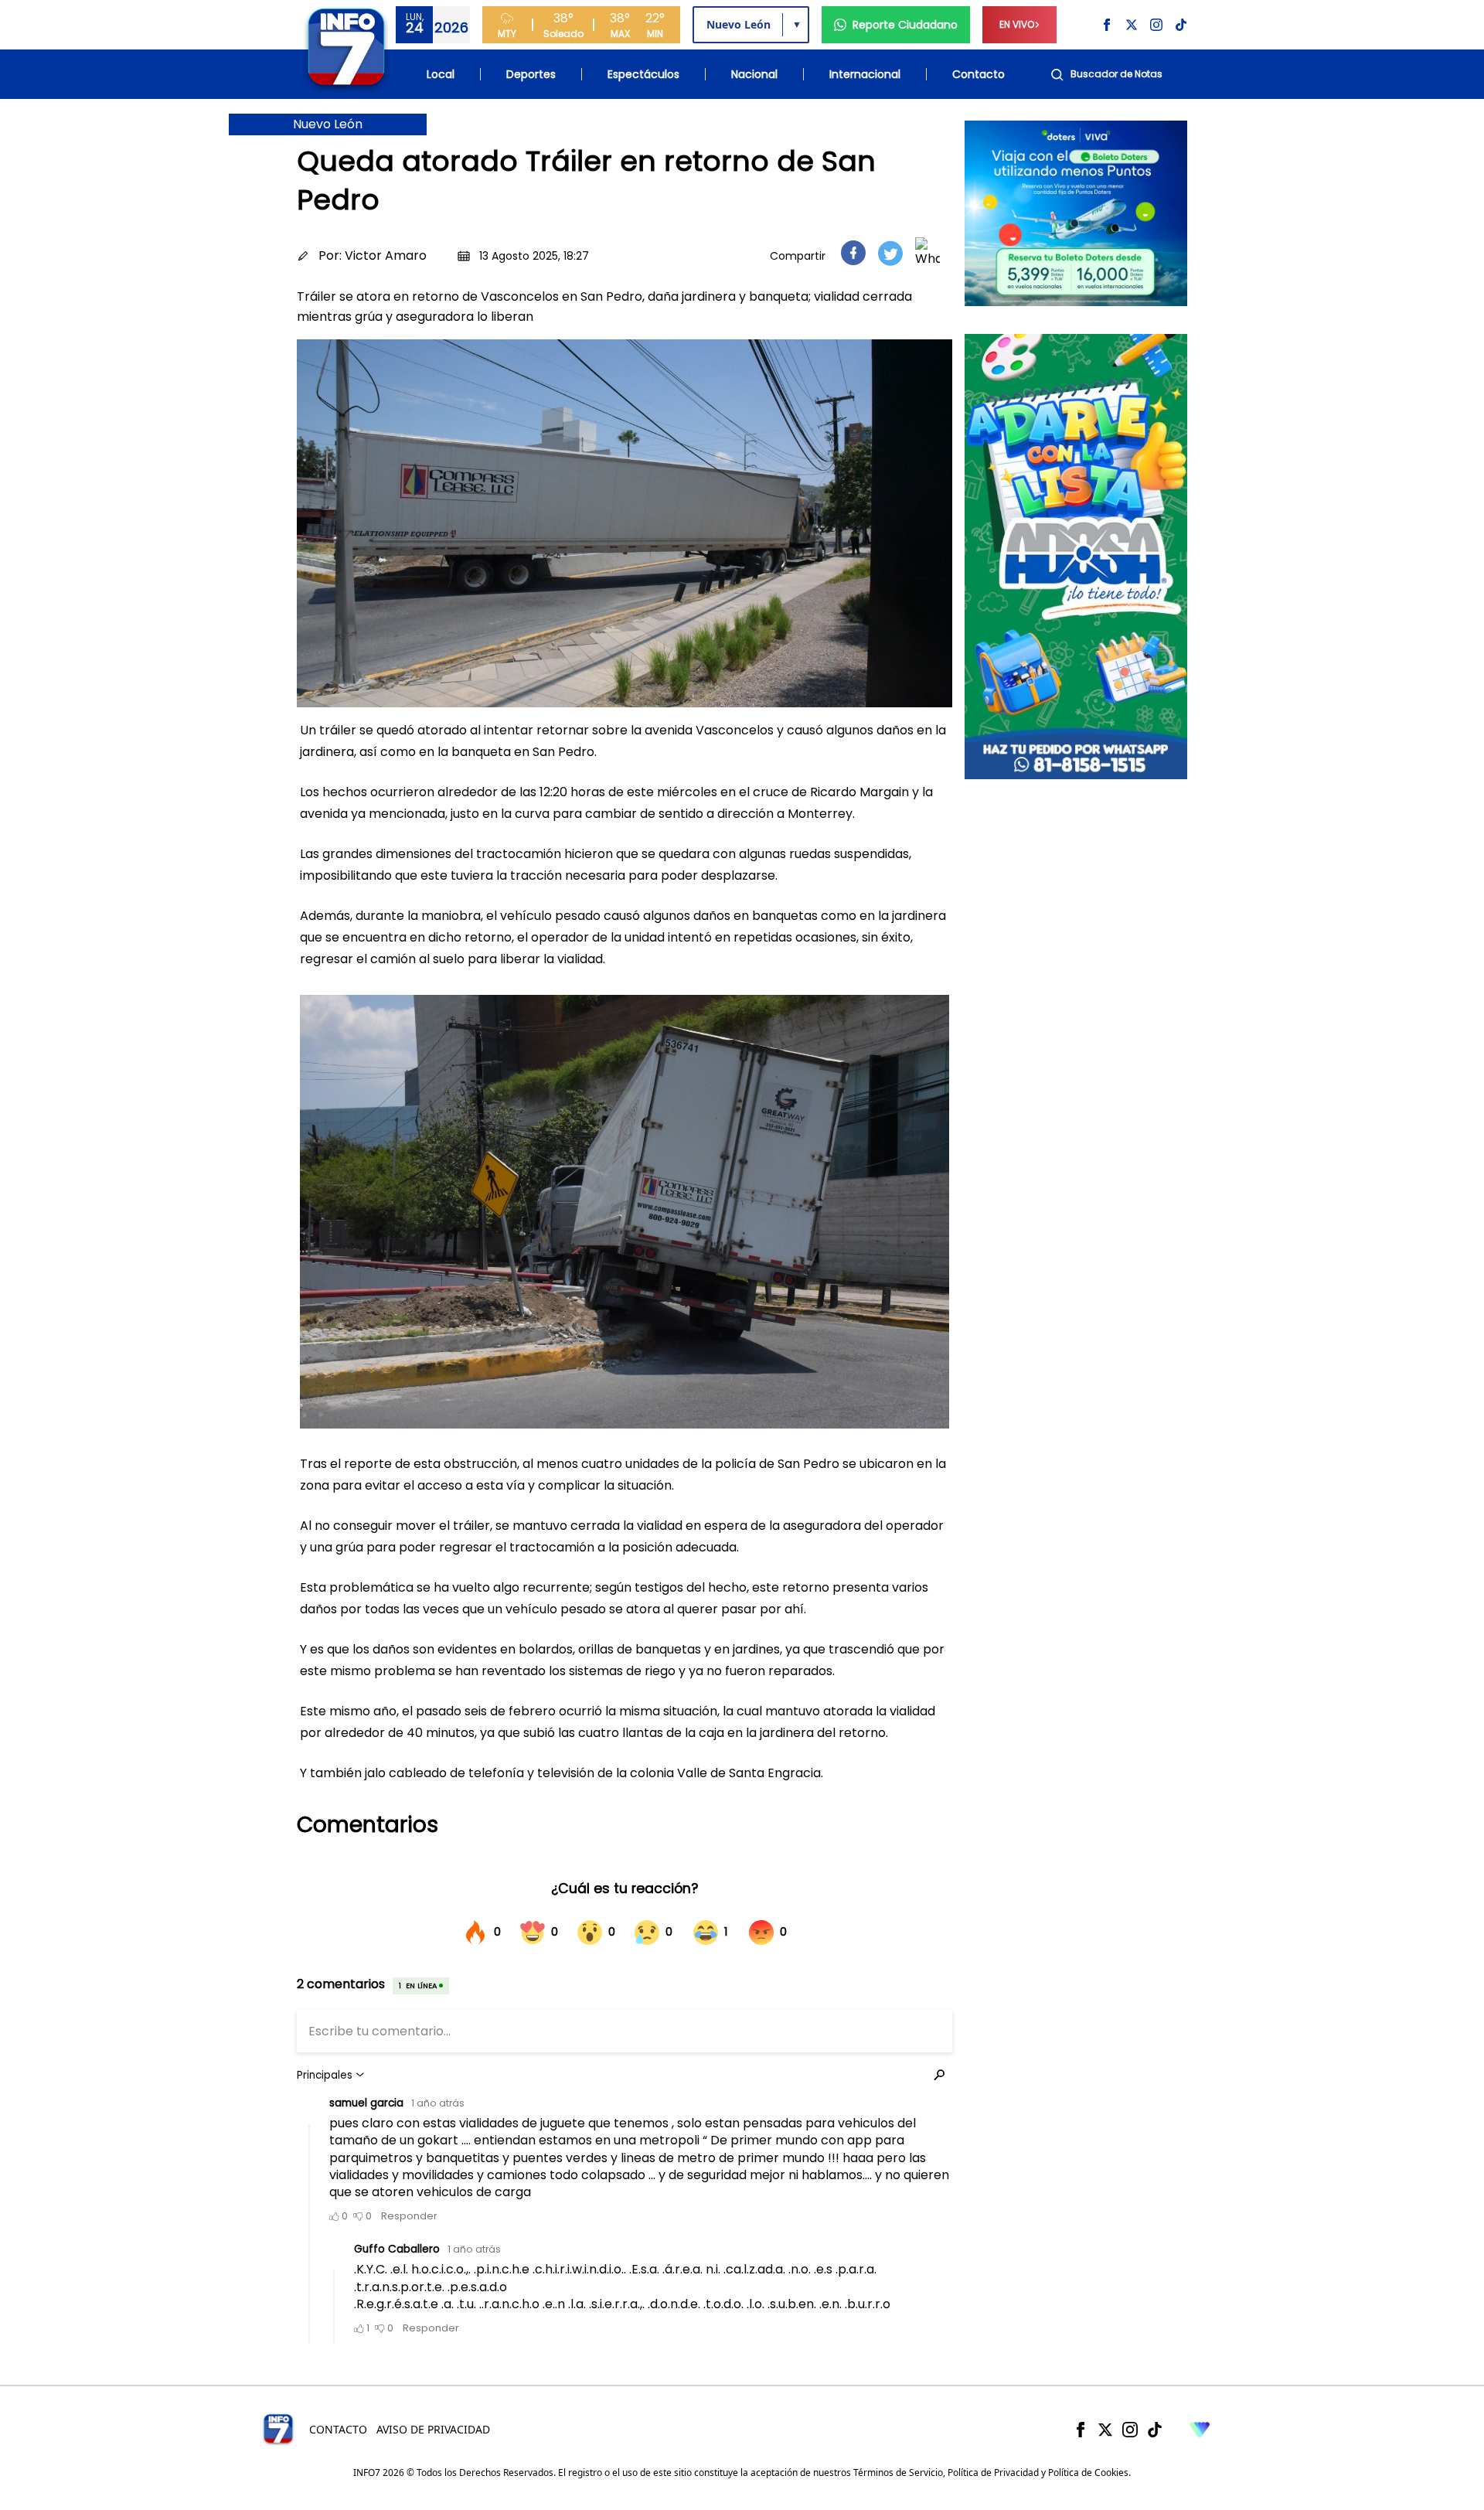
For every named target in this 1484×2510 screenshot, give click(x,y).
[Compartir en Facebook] (853, 253)
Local (441, 74)
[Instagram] (1130, 2430)
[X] (1105, 2430)
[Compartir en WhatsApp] (927, 253)
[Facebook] (1081, 2430)
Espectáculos (643, 74)
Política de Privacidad (993, 2473)
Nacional (754, 74)
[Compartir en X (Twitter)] (890, 253)
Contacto (979, 74)
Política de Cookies (1088, 2473)
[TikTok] (1155, 2430)
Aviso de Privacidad (433, 2429)
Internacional (865, 74)
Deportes (531, 74)
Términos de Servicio (898, 2473)
